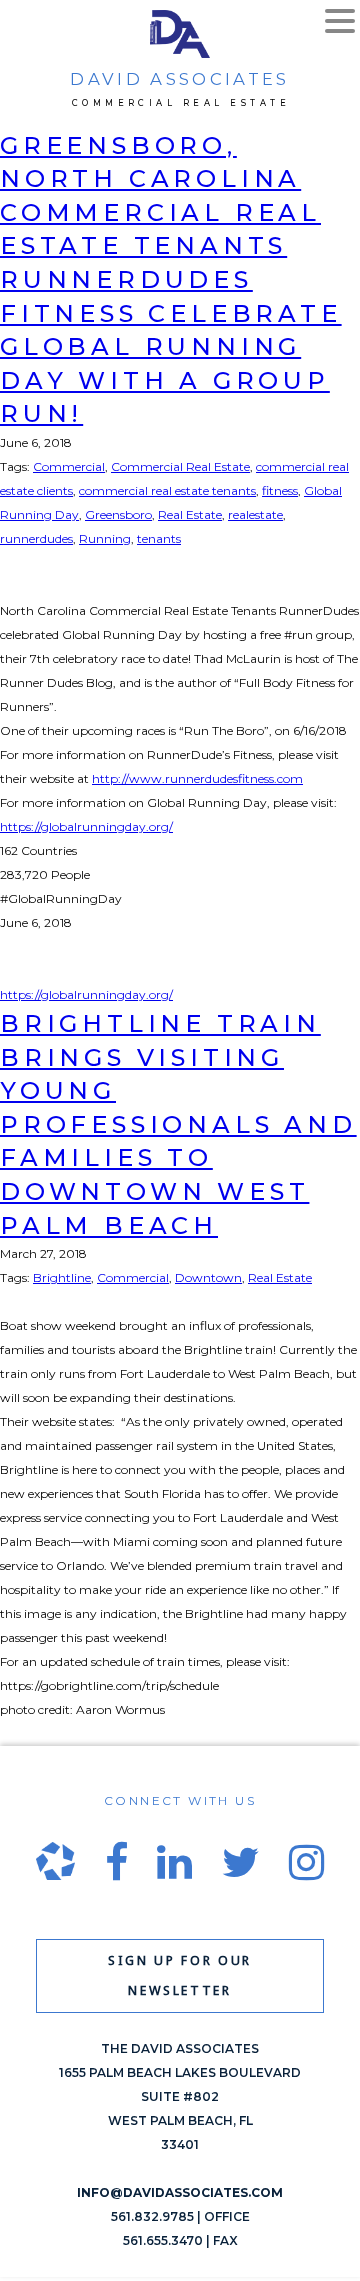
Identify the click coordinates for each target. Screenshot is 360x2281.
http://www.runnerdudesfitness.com (197, 778)
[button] (340, 23)
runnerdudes (36, 538)
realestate (255, 514)
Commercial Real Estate (180, 466)
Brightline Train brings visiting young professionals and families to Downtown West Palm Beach (178, 1124)
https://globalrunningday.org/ (86, 826)
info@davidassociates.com (180, 2192)
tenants (159, 538)
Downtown (208, 1277)
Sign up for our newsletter (180, 1975)
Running (105, 538)
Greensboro (118, 514)
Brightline (62, 1277)
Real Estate (190, 514)
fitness (280, 490)
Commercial (69, 466)
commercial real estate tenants (167, 490)
